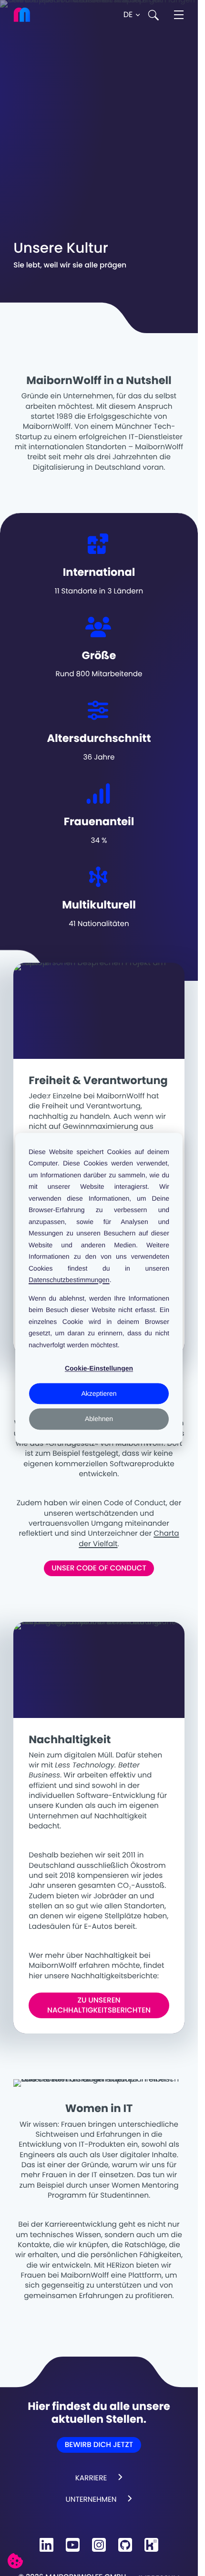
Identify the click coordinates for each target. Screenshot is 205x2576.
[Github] (125, 2545)
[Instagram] (99, 2545)
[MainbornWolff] (29, 15)
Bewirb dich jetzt (99, 2445)
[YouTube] (73, 2545)
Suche (154, 15)
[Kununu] (151, 2545)
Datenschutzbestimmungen (69, 1280)
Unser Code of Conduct (99, 1568)
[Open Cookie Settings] (15, 2561)
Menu (179, 15)
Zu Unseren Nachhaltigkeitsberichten (99, 2005)
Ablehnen (99, 1419)
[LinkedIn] (46, 2545)
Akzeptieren (99, 1394)
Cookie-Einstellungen (99, 1368)
